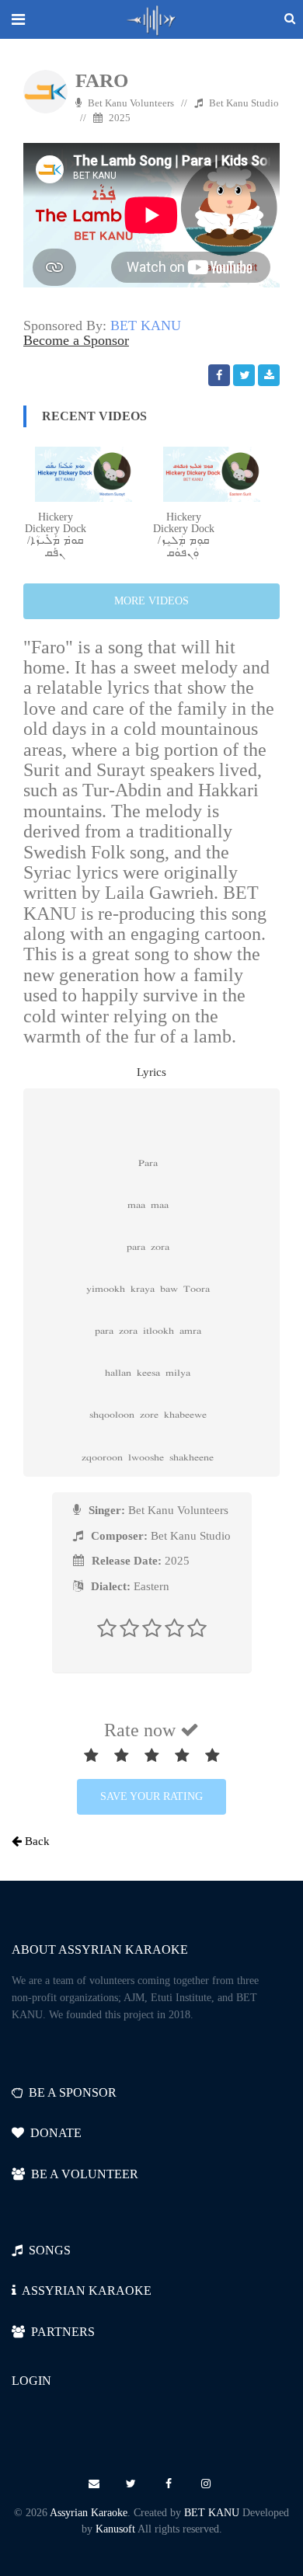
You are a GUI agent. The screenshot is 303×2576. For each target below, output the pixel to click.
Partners (60, 2332)
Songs (47, 2250)
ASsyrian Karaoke (84, 2291)
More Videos (151, 601)
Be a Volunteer (82, 2174)
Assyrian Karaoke (89, 2513)
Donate (53, 2133)
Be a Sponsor (70, 2092)
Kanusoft (115, 2529)
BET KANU (146, 325)
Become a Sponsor (76, 340)
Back (36, 1841)
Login (31, 2381)
